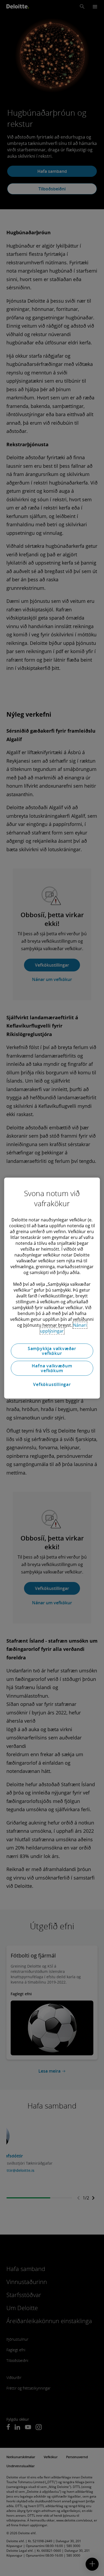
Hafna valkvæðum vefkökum (52, 1368)
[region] (52, 1288)
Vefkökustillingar (52, 1384)
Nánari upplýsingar (63, 1328)
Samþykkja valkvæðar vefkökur (52, 1351)
